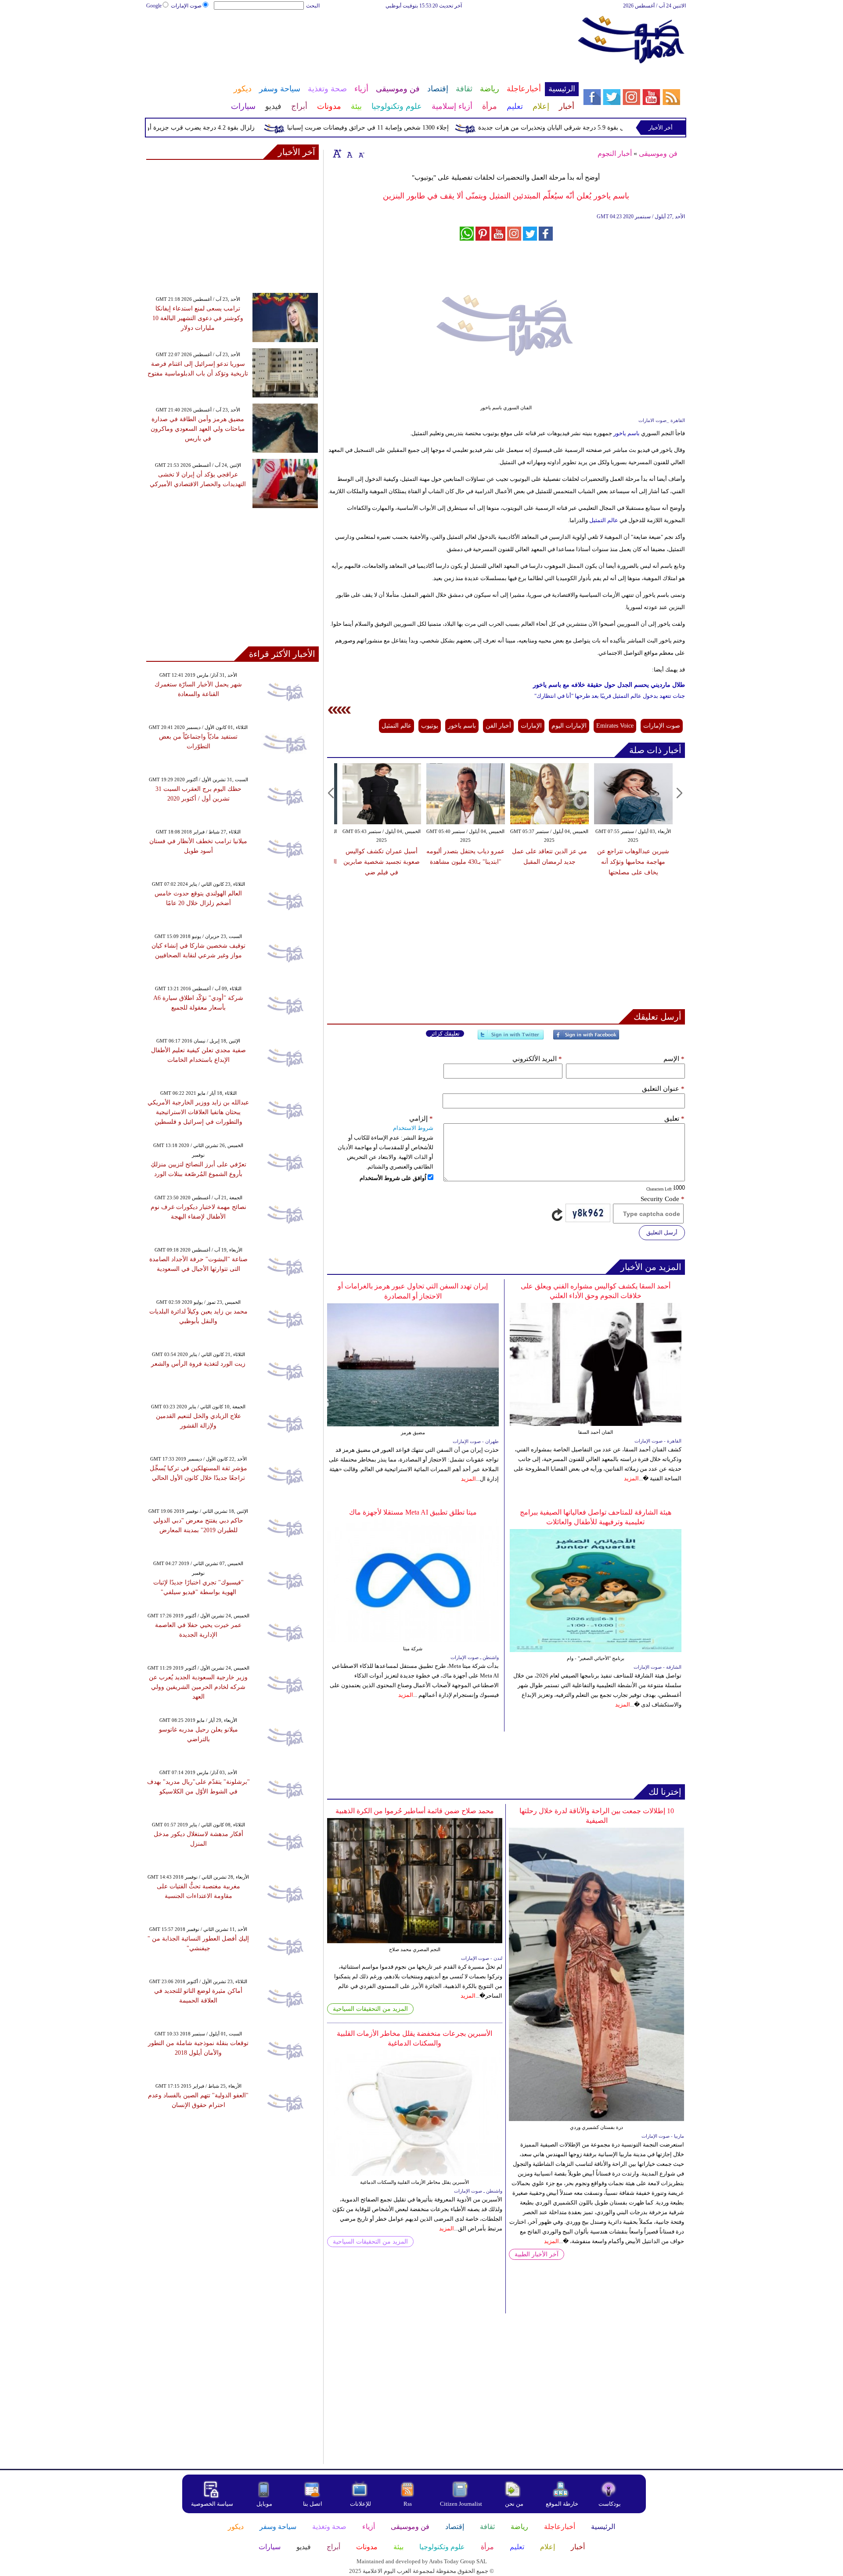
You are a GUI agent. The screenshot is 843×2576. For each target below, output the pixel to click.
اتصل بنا (313, 2504)
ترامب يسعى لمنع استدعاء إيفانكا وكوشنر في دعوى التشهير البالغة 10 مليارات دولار (198, 318)
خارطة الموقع (562, 2504)
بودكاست (610, 2504)
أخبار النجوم (615, 153)
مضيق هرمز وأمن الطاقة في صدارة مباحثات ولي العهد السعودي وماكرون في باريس (198, 429)
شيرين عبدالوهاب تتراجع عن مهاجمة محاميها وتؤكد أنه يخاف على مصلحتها (633, 862)
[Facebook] (586, 1038)
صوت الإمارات (186, 6)
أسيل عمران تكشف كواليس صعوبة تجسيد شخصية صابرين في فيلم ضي (382, 862)
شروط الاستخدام (413, 1128)
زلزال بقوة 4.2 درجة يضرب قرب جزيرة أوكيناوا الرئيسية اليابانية (217, 128)
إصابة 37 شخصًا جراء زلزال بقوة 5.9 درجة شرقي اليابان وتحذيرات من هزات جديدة (628, 128)
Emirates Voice (615, 726)
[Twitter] (511, 1038)
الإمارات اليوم (569, 726)
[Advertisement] (362, 39)
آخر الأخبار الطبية (537, 2254)
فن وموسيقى (658, 153)
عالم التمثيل (604, 520)
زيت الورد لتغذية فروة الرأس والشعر (198, 1364)
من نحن (514, 2504)
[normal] (349, 153)
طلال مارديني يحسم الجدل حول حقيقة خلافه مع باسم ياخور (609, 685)
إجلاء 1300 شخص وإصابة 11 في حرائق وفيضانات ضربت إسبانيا (412, 128)
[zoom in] (337, 153)
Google (154, 6)
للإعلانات (360, 2504)
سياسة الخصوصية (212, 2504)
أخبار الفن (498, 726)
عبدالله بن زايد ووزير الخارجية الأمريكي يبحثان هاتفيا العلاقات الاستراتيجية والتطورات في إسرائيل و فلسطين (198, 1112)
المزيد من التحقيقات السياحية (370, 2009)
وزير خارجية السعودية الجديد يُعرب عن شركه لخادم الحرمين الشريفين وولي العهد (198, 1687)
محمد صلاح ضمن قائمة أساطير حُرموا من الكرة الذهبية (415, 1811)
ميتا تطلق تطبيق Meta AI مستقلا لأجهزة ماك (413, 1512)
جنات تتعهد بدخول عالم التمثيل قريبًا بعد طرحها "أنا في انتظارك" (610, 696)
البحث (313, 6)
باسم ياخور (627, 433)
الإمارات (531, 726)
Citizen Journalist (461, 2504)
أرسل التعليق (662, 1232)
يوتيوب (430, 726)
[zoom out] (361, 153)
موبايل (265, 2504)
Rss (408, 2504)
